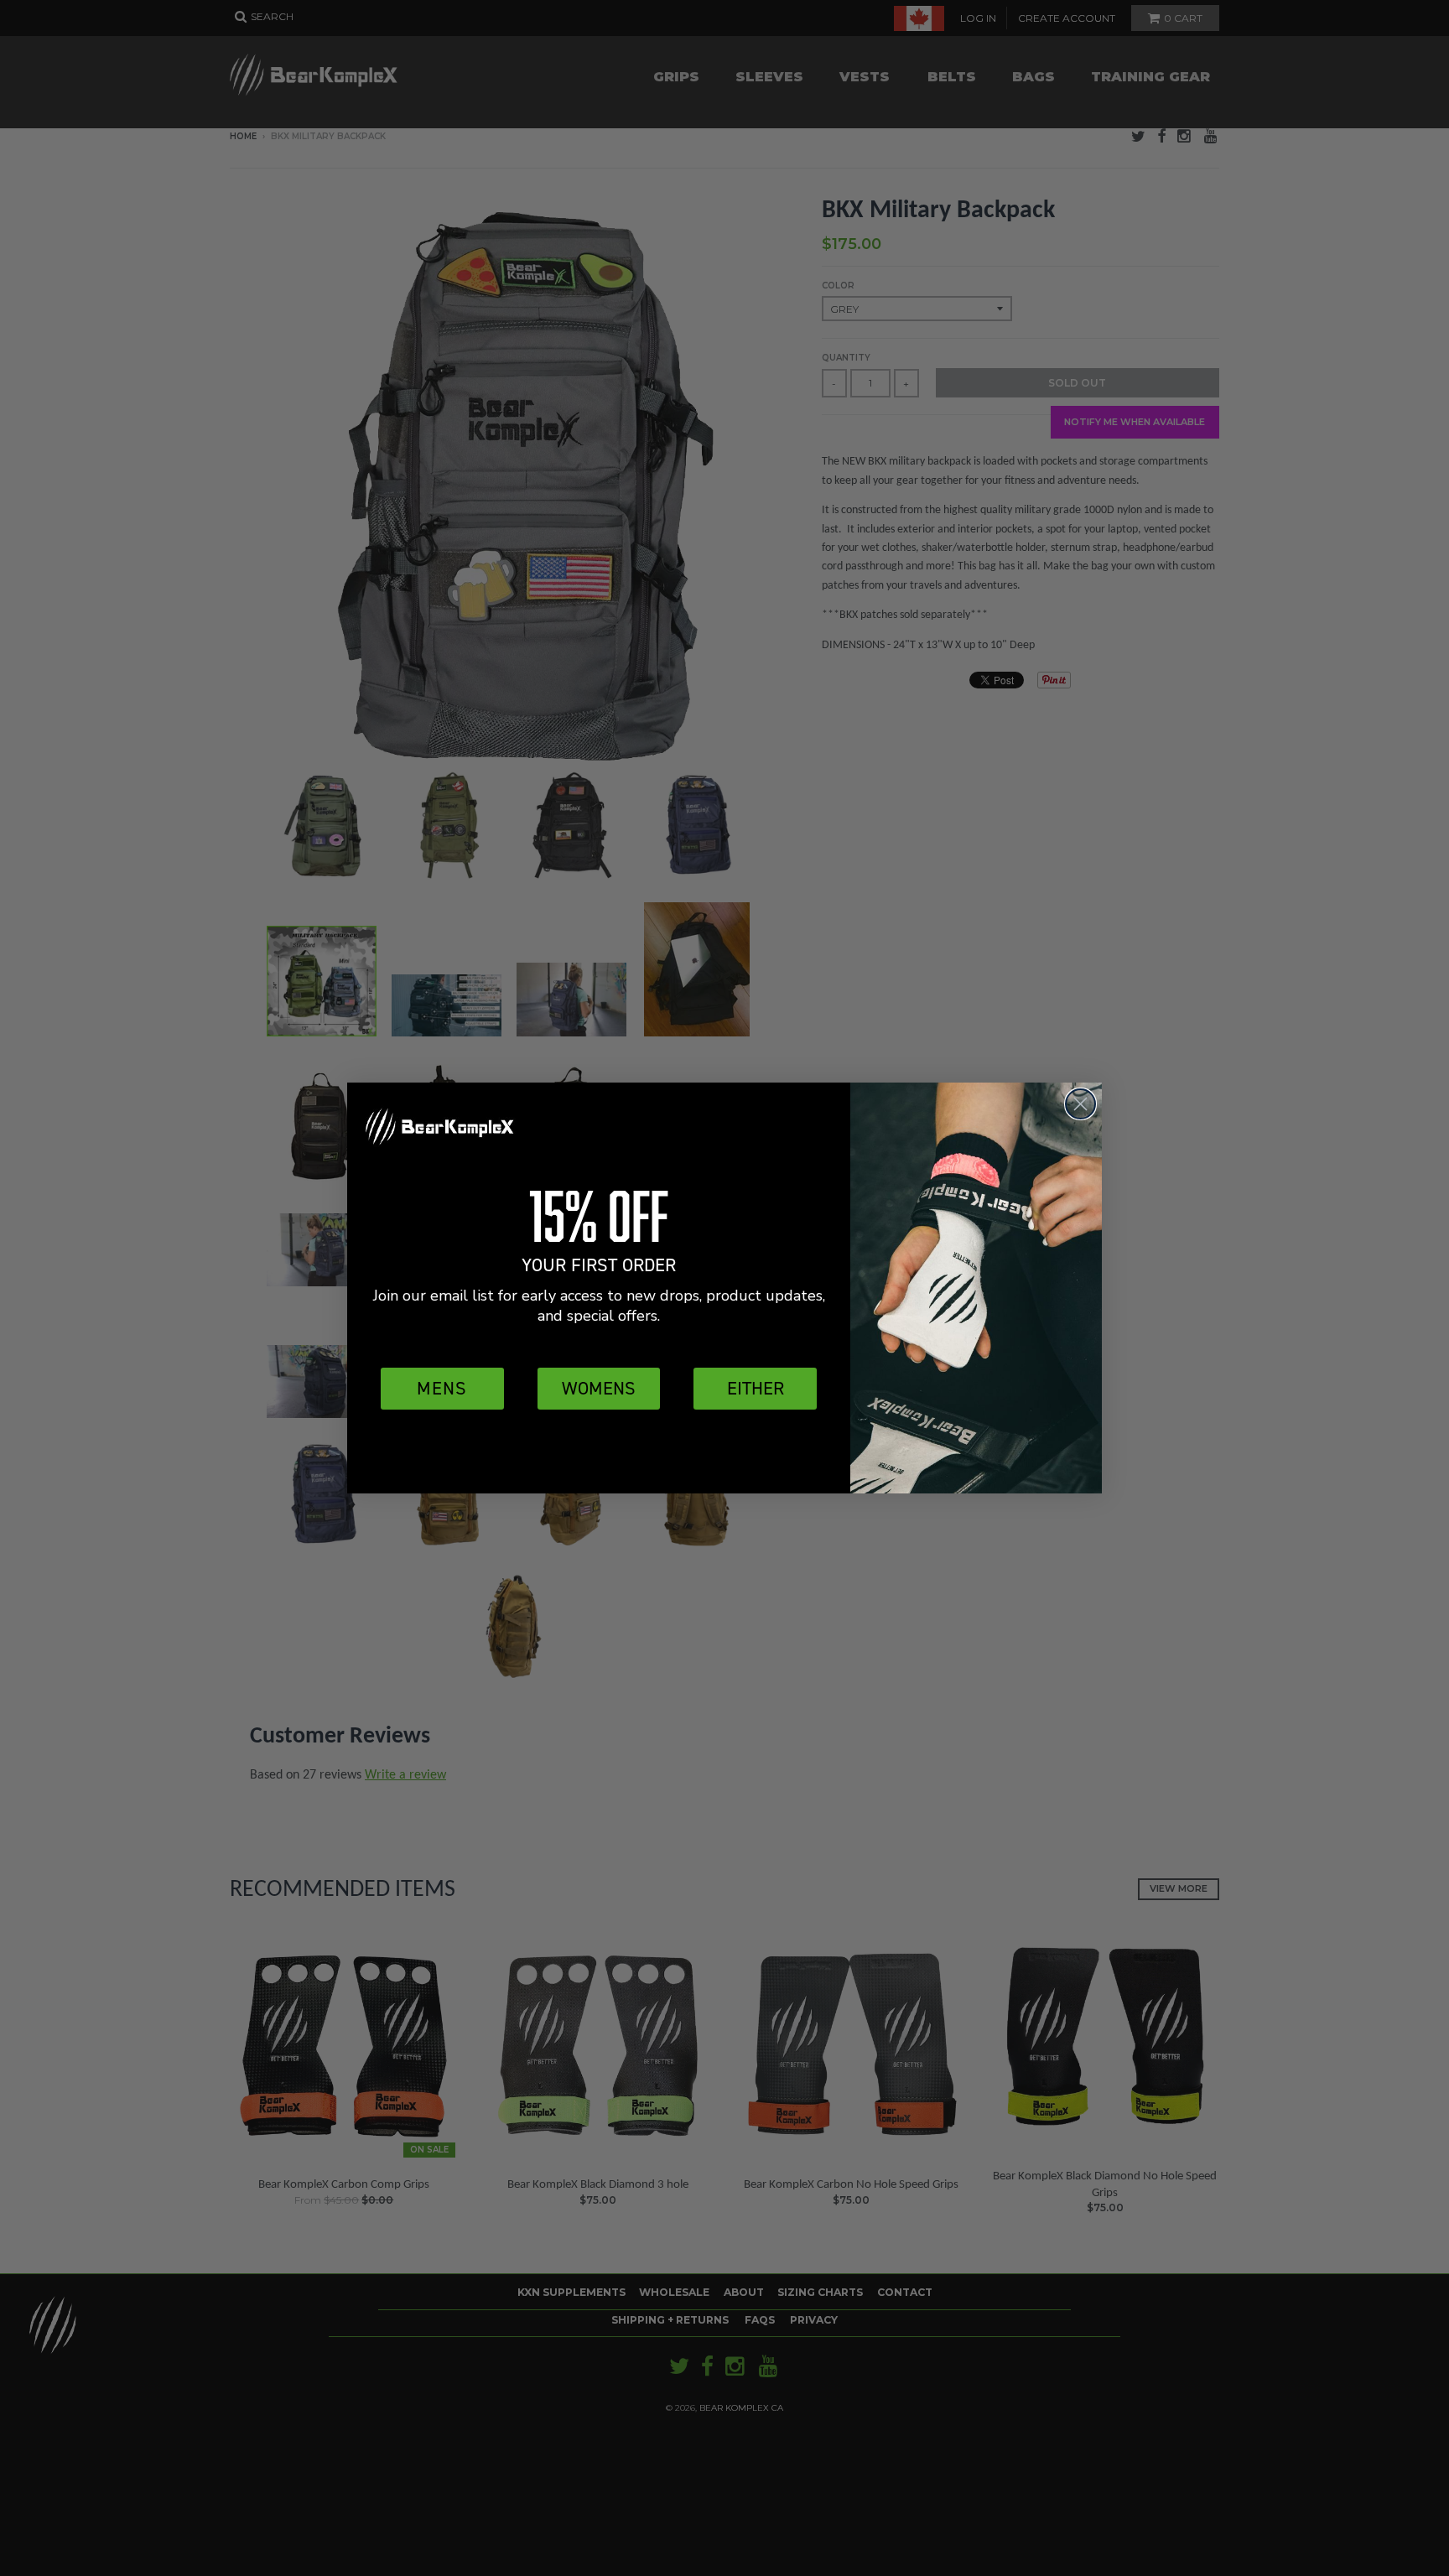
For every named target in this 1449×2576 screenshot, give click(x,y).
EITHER (756, 1388)
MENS (442, 1388)
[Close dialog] (1080, 1104)
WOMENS (599, 1388)
